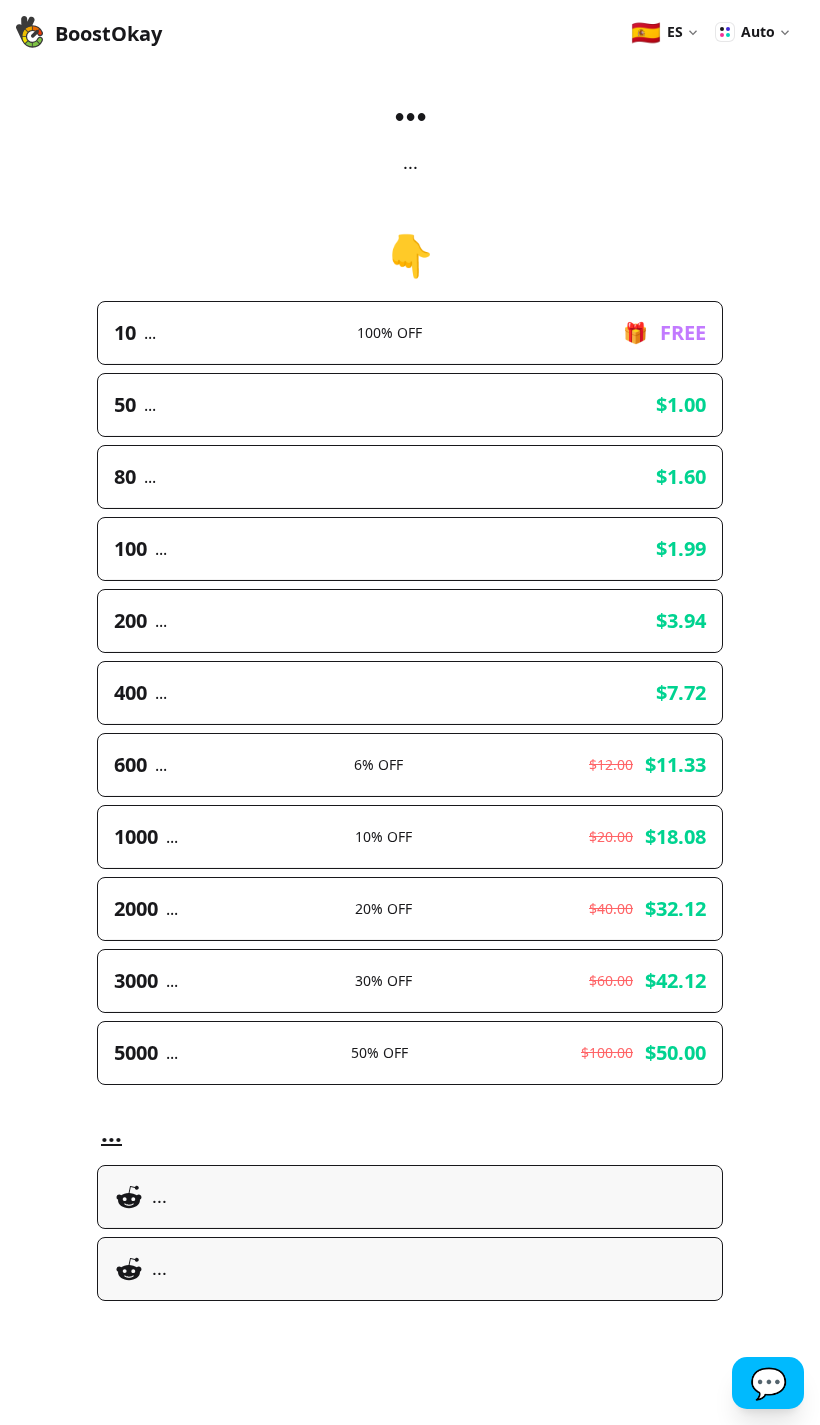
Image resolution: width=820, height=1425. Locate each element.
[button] (664, 32)
